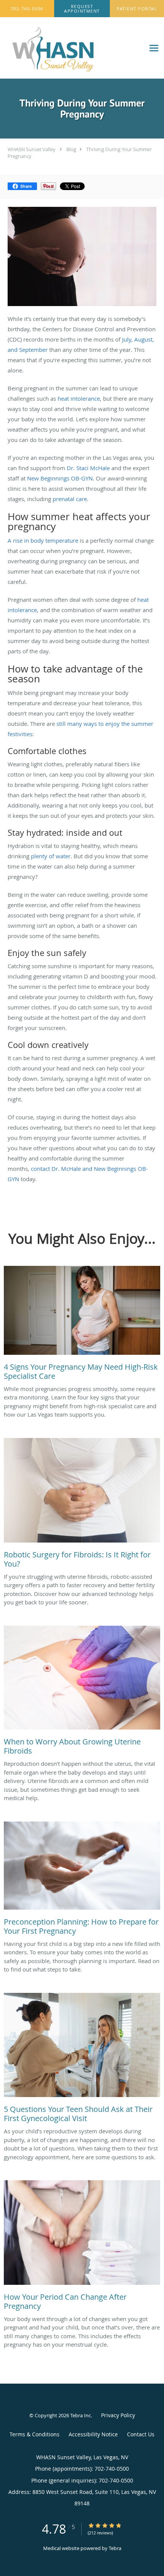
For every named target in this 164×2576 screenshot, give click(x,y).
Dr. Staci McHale (88, 468)
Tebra (115, 2548)
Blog (71, 149)
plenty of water (51, 856)
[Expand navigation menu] (154, 48)
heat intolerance (79, 398)
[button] (82, 9)
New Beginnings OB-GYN (60, 478)
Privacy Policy (118, 2415)
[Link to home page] (72, 48)
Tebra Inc (80, 2415)
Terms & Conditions (35, 2434)
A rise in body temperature (43, 540)
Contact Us (141, 2434)
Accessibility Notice (93, 2434)
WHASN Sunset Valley (31, 149)
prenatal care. (71, 499)
